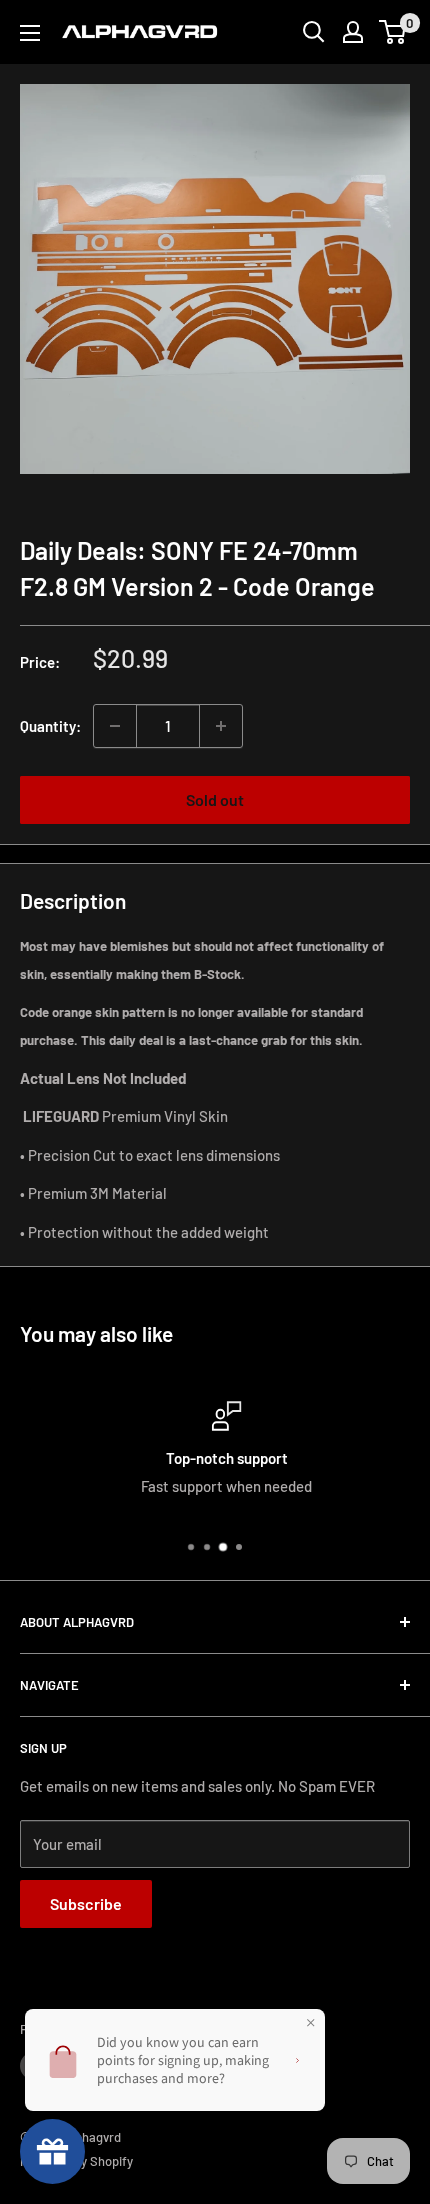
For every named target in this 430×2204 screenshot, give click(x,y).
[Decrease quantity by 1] (115, 726)
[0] (393, 32)
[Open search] (314, 32)
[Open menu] (30, 33)
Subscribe (86, 1903)
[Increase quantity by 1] (221, 726)
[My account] (353, 32)
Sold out (215, 799)
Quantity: (50, 726)
